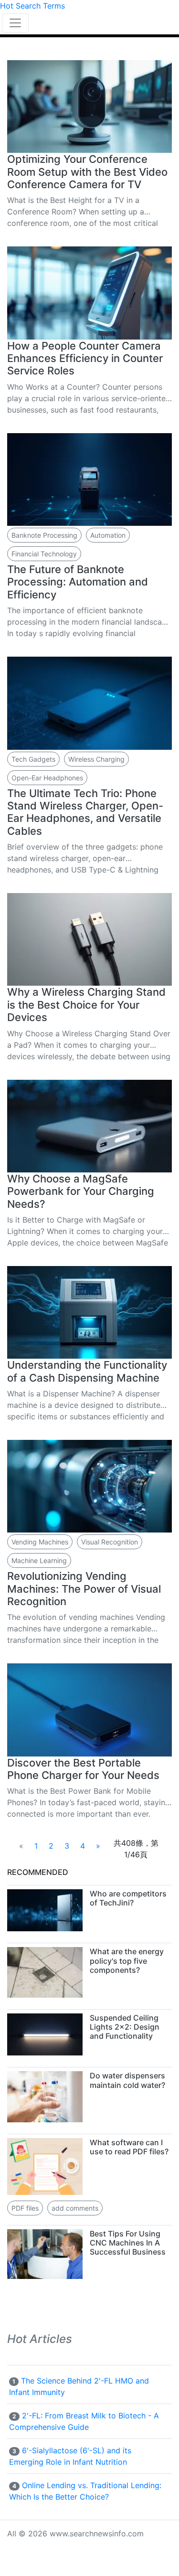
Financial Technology (44, 554)
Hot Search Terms (32, 6)
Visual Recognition (110, 1542)
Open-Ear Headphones (47, 778)
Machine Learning (39, 1560)
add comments (75, 2208)
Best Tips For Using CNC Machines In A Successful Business (128, 2243)
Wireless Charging (96, 759)
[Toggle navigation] (15, 23)
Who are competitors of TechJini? (128, 1898)
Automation (108, 535)
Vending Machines (40, 1542)
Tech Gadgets (33, 759)
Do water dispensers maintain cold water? (127, 2080)
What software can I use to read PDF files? (129, 2147)
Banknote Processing (44, 535)
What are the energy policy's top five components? (127, 1960)
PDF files (25, 2208)
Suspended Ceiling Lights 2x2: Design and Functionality (125, 2027)
